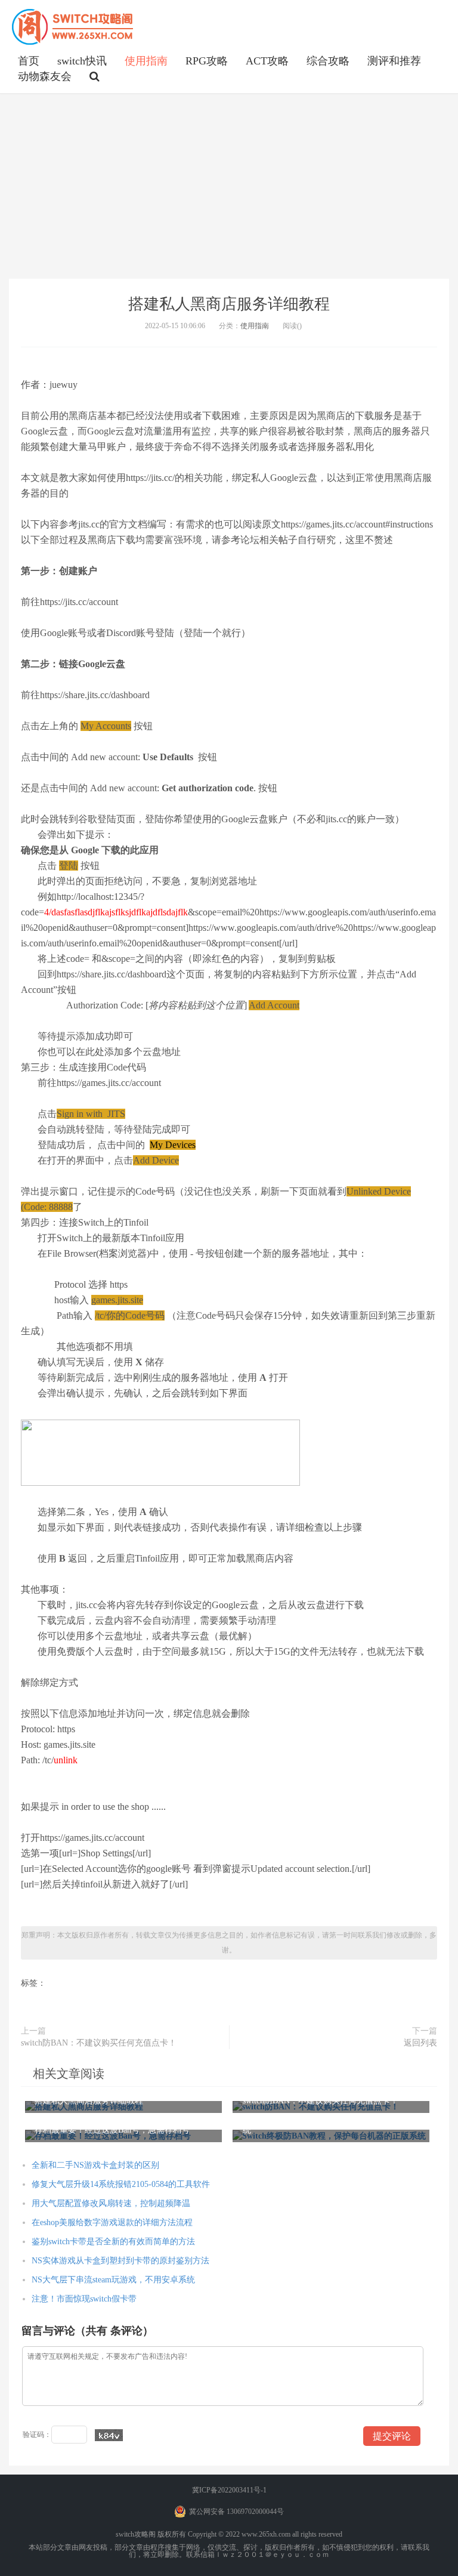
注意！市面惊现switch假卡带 (84, 2299)
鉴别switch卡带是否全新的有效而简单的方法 (113, 2242)
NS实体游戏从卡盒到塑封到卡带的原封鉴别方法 (120, 2261)
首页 (29, 61)
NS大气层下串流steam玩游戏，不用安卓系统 (113, 2280)
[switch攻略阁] (73, 27)
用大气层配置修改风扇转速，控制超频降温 (111, 2203)
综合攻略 (328, 61)
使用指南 (146, 61)
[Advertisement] (229, 186)
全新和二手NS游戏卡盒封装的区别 (95, 2165)
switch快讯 (82, 61)
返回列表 (420, 2043)
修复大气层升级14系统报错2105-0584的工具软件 (121, 2184)
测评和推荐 (394, 61)
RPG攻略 (207, 61)
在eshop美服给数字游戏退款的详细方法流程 (112, 2222)
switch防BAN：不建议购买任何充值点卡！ (99, 2043)
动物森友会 (45, 76)
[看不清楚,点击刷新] (109, 2435)
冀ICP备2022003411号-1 (229, 2490)
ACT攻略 (267, 61)
